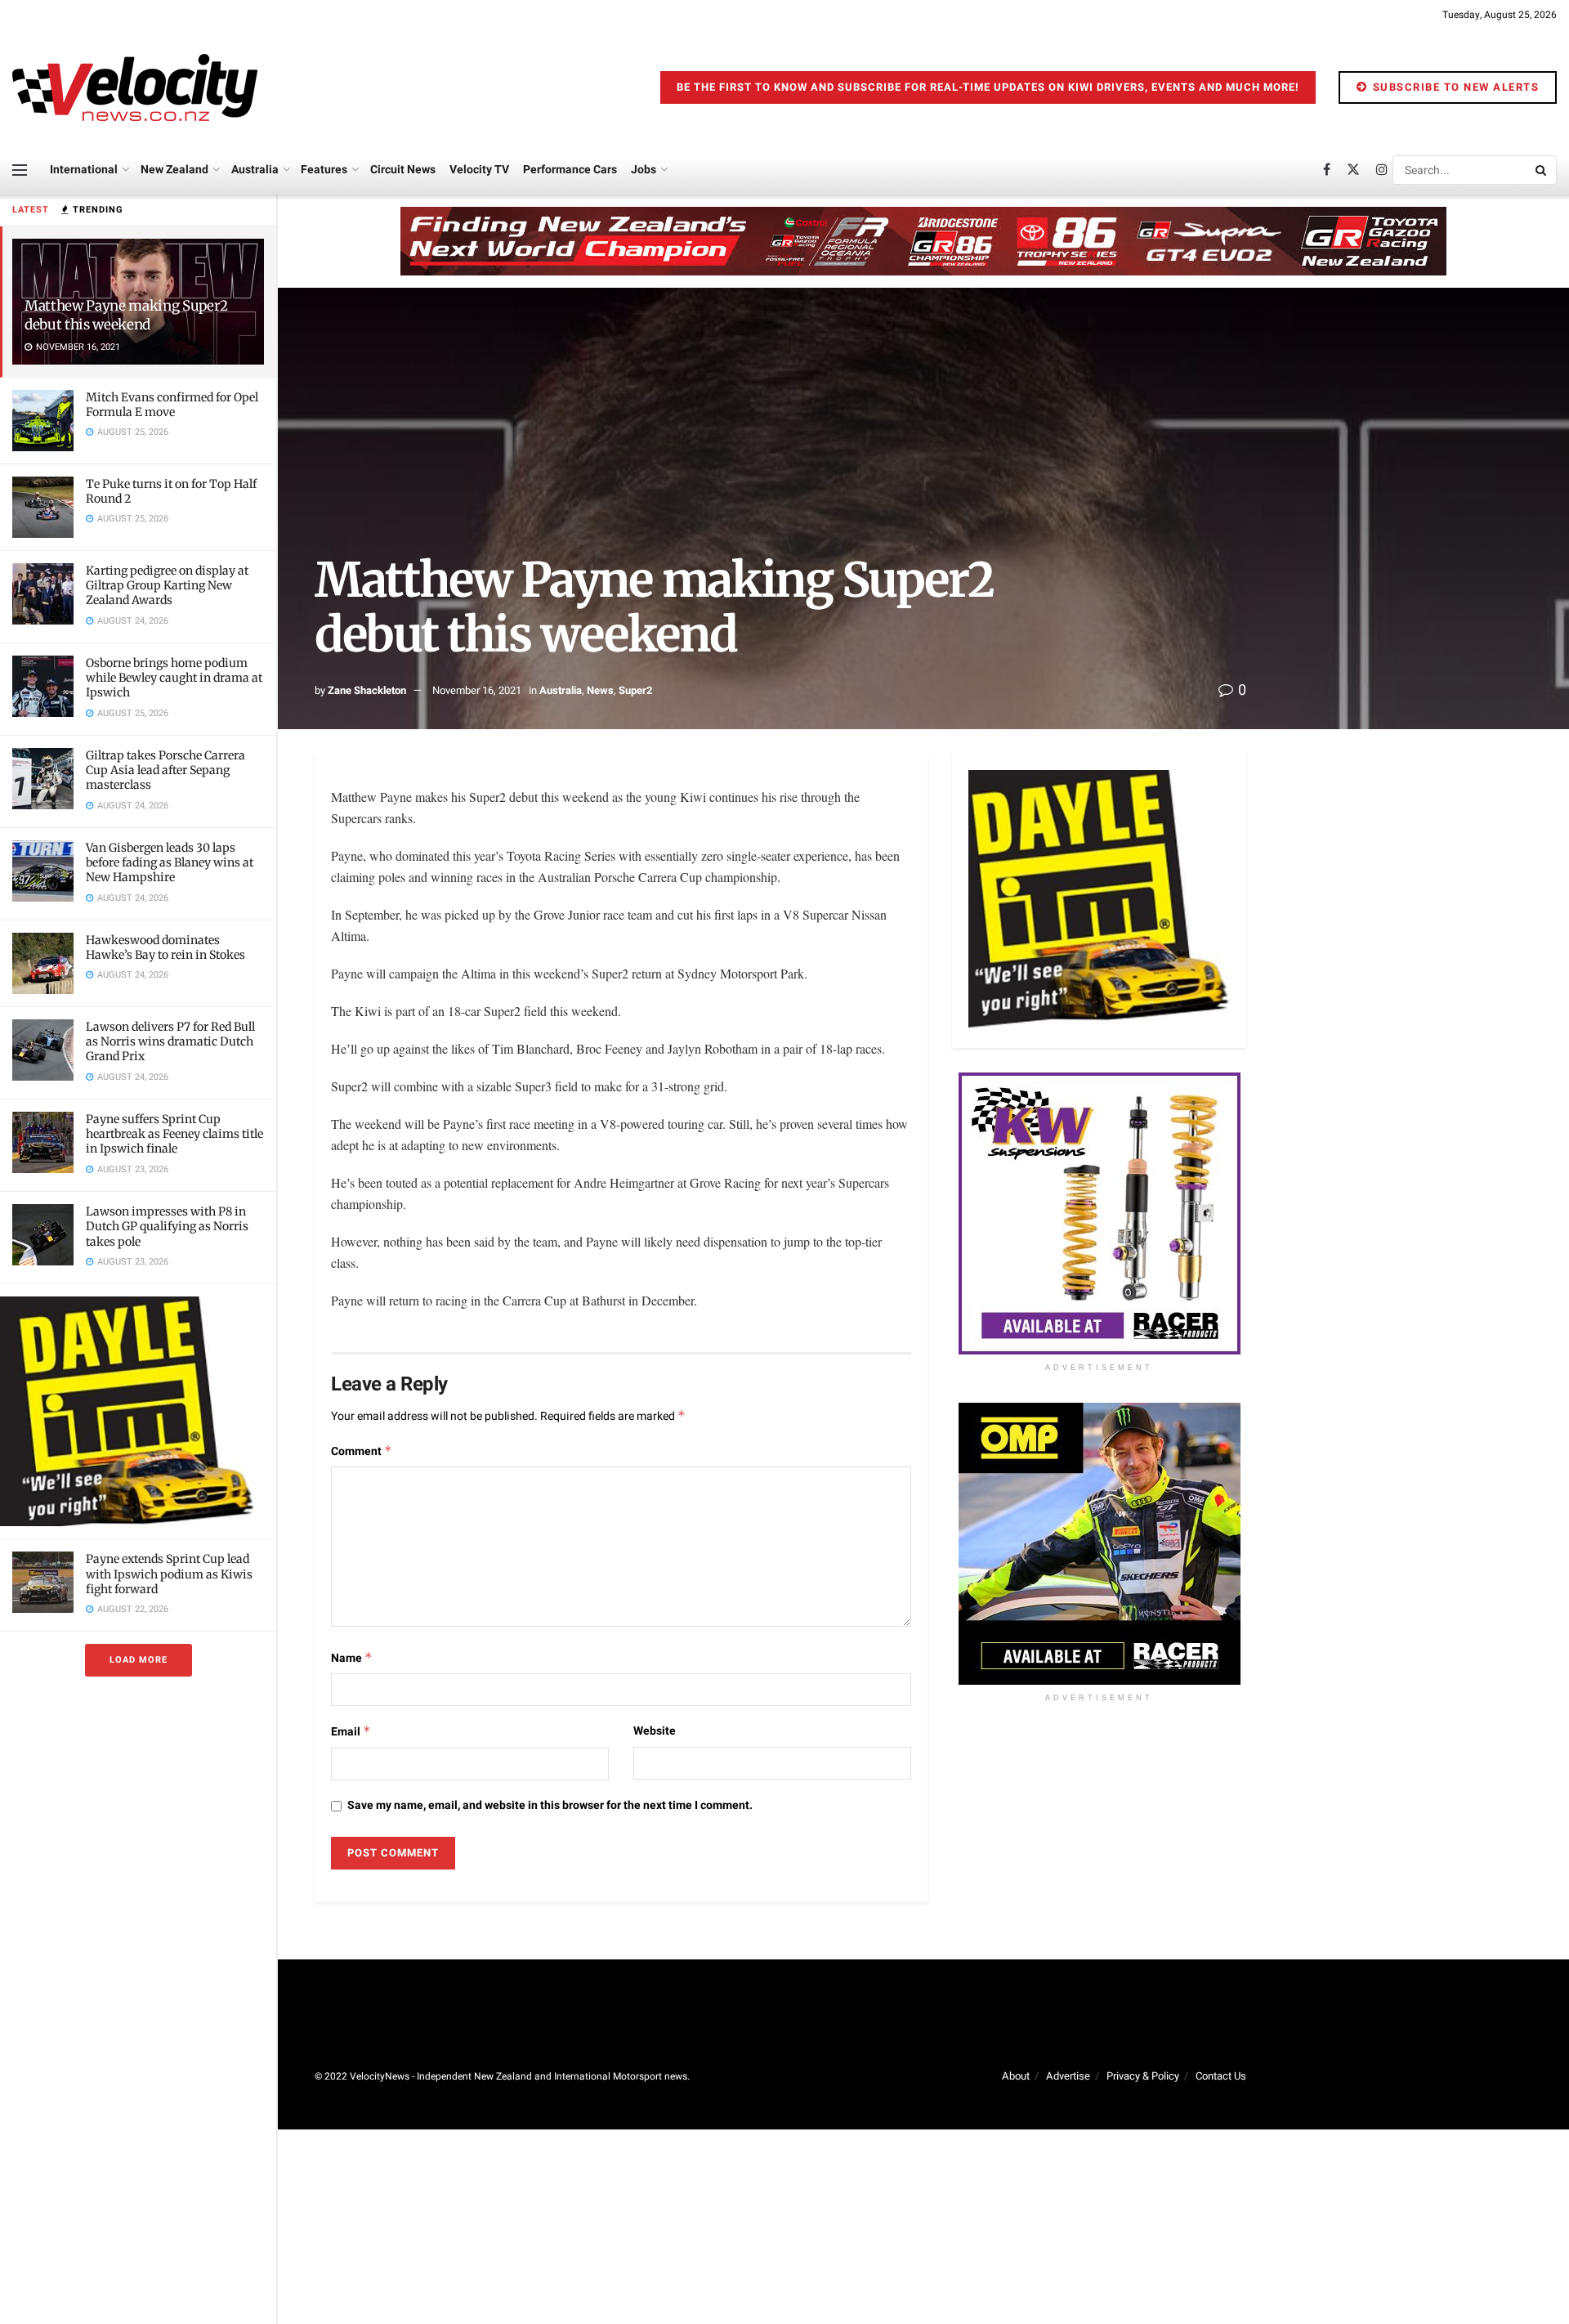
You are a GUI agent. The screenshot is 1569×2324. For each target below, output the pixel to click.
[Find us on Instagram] (1382, 170)
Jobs (644, 170)
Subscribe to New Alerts (1454, 87)
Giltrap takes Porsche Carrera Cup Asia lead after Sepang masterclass (165, 770)
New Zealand (174, 170)
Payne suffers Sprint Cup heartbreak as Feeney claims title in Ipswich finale (174, 1134)
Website (655, 1731)
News (600, 690)
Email (351, 1732)
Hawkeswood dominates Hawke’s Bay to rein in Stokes (165, 947)
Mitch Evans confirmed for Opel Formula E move (172, 405)
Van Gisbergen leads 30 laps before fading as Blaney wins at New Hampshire (170, 862)
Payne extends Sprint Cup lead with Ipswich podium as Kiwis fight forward (169, 1574)
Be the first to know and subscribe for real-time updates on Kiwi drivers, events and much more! (988, 87)
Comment (362, 1451)
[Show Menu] (20, 170)
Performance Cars (570, 170)
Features (324, 170)
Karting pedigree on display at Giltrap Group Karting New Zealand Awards (167, 585)
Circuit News (403, 170)
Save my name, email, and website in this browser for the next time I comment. (550, 1805)
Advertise (1068, 2076)
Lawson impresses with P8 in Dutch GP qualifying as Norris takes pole (167, 1226)
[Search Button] (1542, 170)
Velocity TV (479, 170)
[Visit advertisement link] (138, 1411)
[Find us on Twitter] (1353, 170)
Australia (255, 170)
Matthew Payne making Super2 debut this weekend (126, 315)
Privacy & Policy (1143, 2076)
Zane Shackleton (367, 690)
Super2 (635, 690)
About (1016, 2076)
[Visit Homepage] (135, 87)
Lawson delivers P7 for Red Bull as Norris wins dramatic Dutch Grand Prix (170, 1041)
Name (352, 1658)
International (84, 170)
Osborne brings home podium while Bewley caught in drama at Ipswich (174, 678)
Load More (139, 1660)
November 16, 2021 (477, 690)
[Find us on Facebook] (1327, 170)
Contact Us (1221, 2076)
